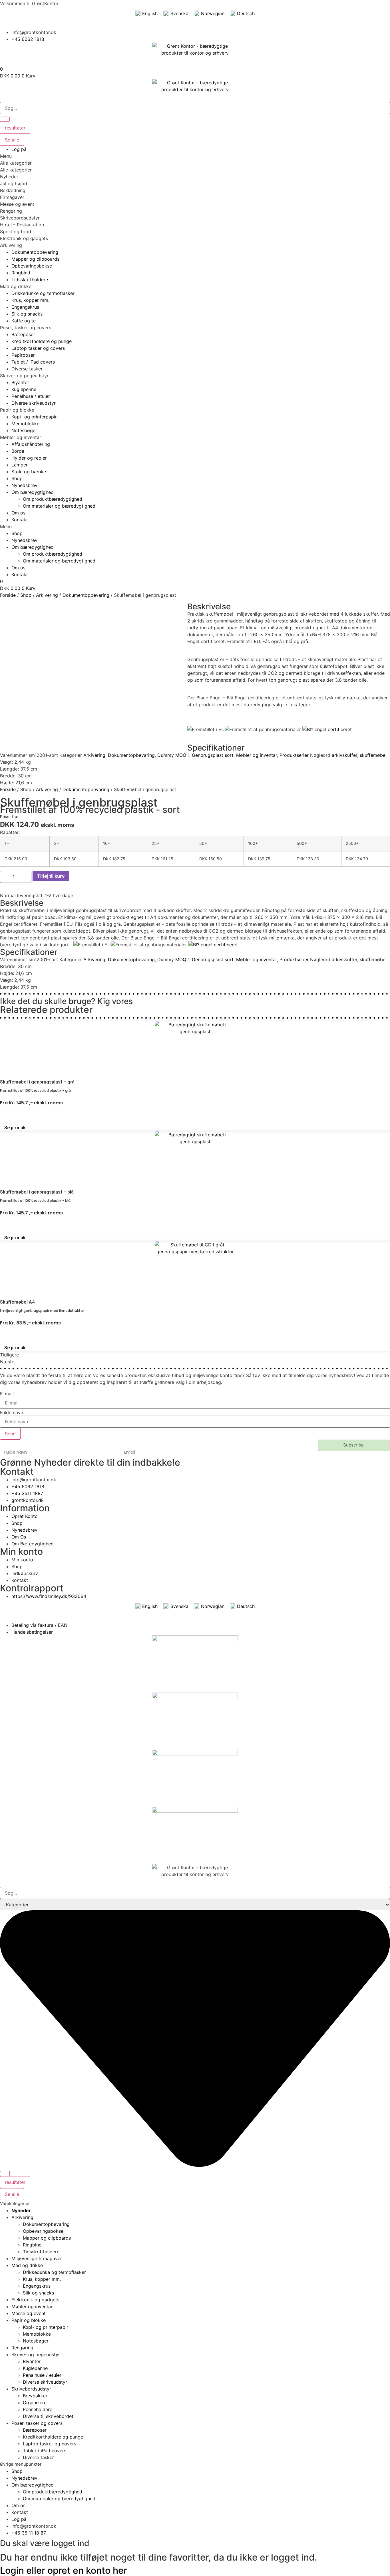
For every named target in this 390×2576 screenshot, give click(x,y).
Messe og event (17, 204)
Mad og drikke (16, 286)
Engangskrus (37, 2286)
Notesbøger (36, 2341)
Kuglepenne (35, 2368)
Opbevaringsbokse (43, 2231)
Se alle (12, 140)
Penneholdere (38, 2409)
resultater (15, 128)
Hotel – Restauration (22, 225)
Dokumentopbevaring (86, 595)
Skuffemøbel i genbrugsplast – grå (37, 1082)
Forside (8, 595)
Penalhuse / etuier (42, 2375)
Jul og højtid (14, 183)
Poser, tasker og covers (26, 328)
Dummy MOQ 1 (173, 755)
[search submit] (5, 119)
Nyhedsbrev (24, 485)
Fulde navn (12, 1412)
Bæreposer (35, 2430)
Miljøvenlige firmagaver (37, 2258)
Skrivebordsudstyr (20, 218)
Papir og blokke (17, 410)
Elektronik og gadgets (24, 238)
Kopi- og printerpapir (46, 2327)
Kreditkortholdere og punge (53, 2437)
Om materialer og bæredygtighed (59, 506)
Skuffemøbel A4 (17, 1302)
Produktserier (294, 755)
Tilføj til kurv (51, 876)
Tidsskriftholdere (41, 2252)
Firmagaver (12, 197)
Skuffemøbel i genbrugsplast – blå (37, 1192)
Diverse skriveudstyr (45, 2382)
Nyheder (9, 177)
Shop (17, 478)
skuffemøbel (373, 755)
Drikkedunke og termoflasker (54, 2272)
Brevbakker (35, 2396)
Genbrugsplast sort (213, 755)
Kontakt (20, 520)
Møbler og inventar (21, 437)
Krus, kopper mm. (42, 2279)
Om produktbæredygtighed (53, 499)
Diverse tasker (38, 2457)
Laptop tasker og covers (50, 2444)
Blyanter (32, 2361)
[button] (195, 156)
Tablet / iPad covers (45, 2451)
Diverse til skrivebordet (48, 2416)
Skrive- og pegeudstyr (24, 376)
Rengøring (11, 211)
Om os (18, 513)
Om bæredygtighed (33, 492)
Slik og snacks (38, 2293)
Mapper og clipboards (47, 2238)
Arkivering (11, 245)
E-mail (7, 1394)
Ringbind (32, 2245)
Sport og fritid (16, 232)
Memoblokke (37, 2334)
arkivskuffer (344, 755)
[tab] (195, 163)
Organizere (35, 2403)
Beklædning (13, 190)
